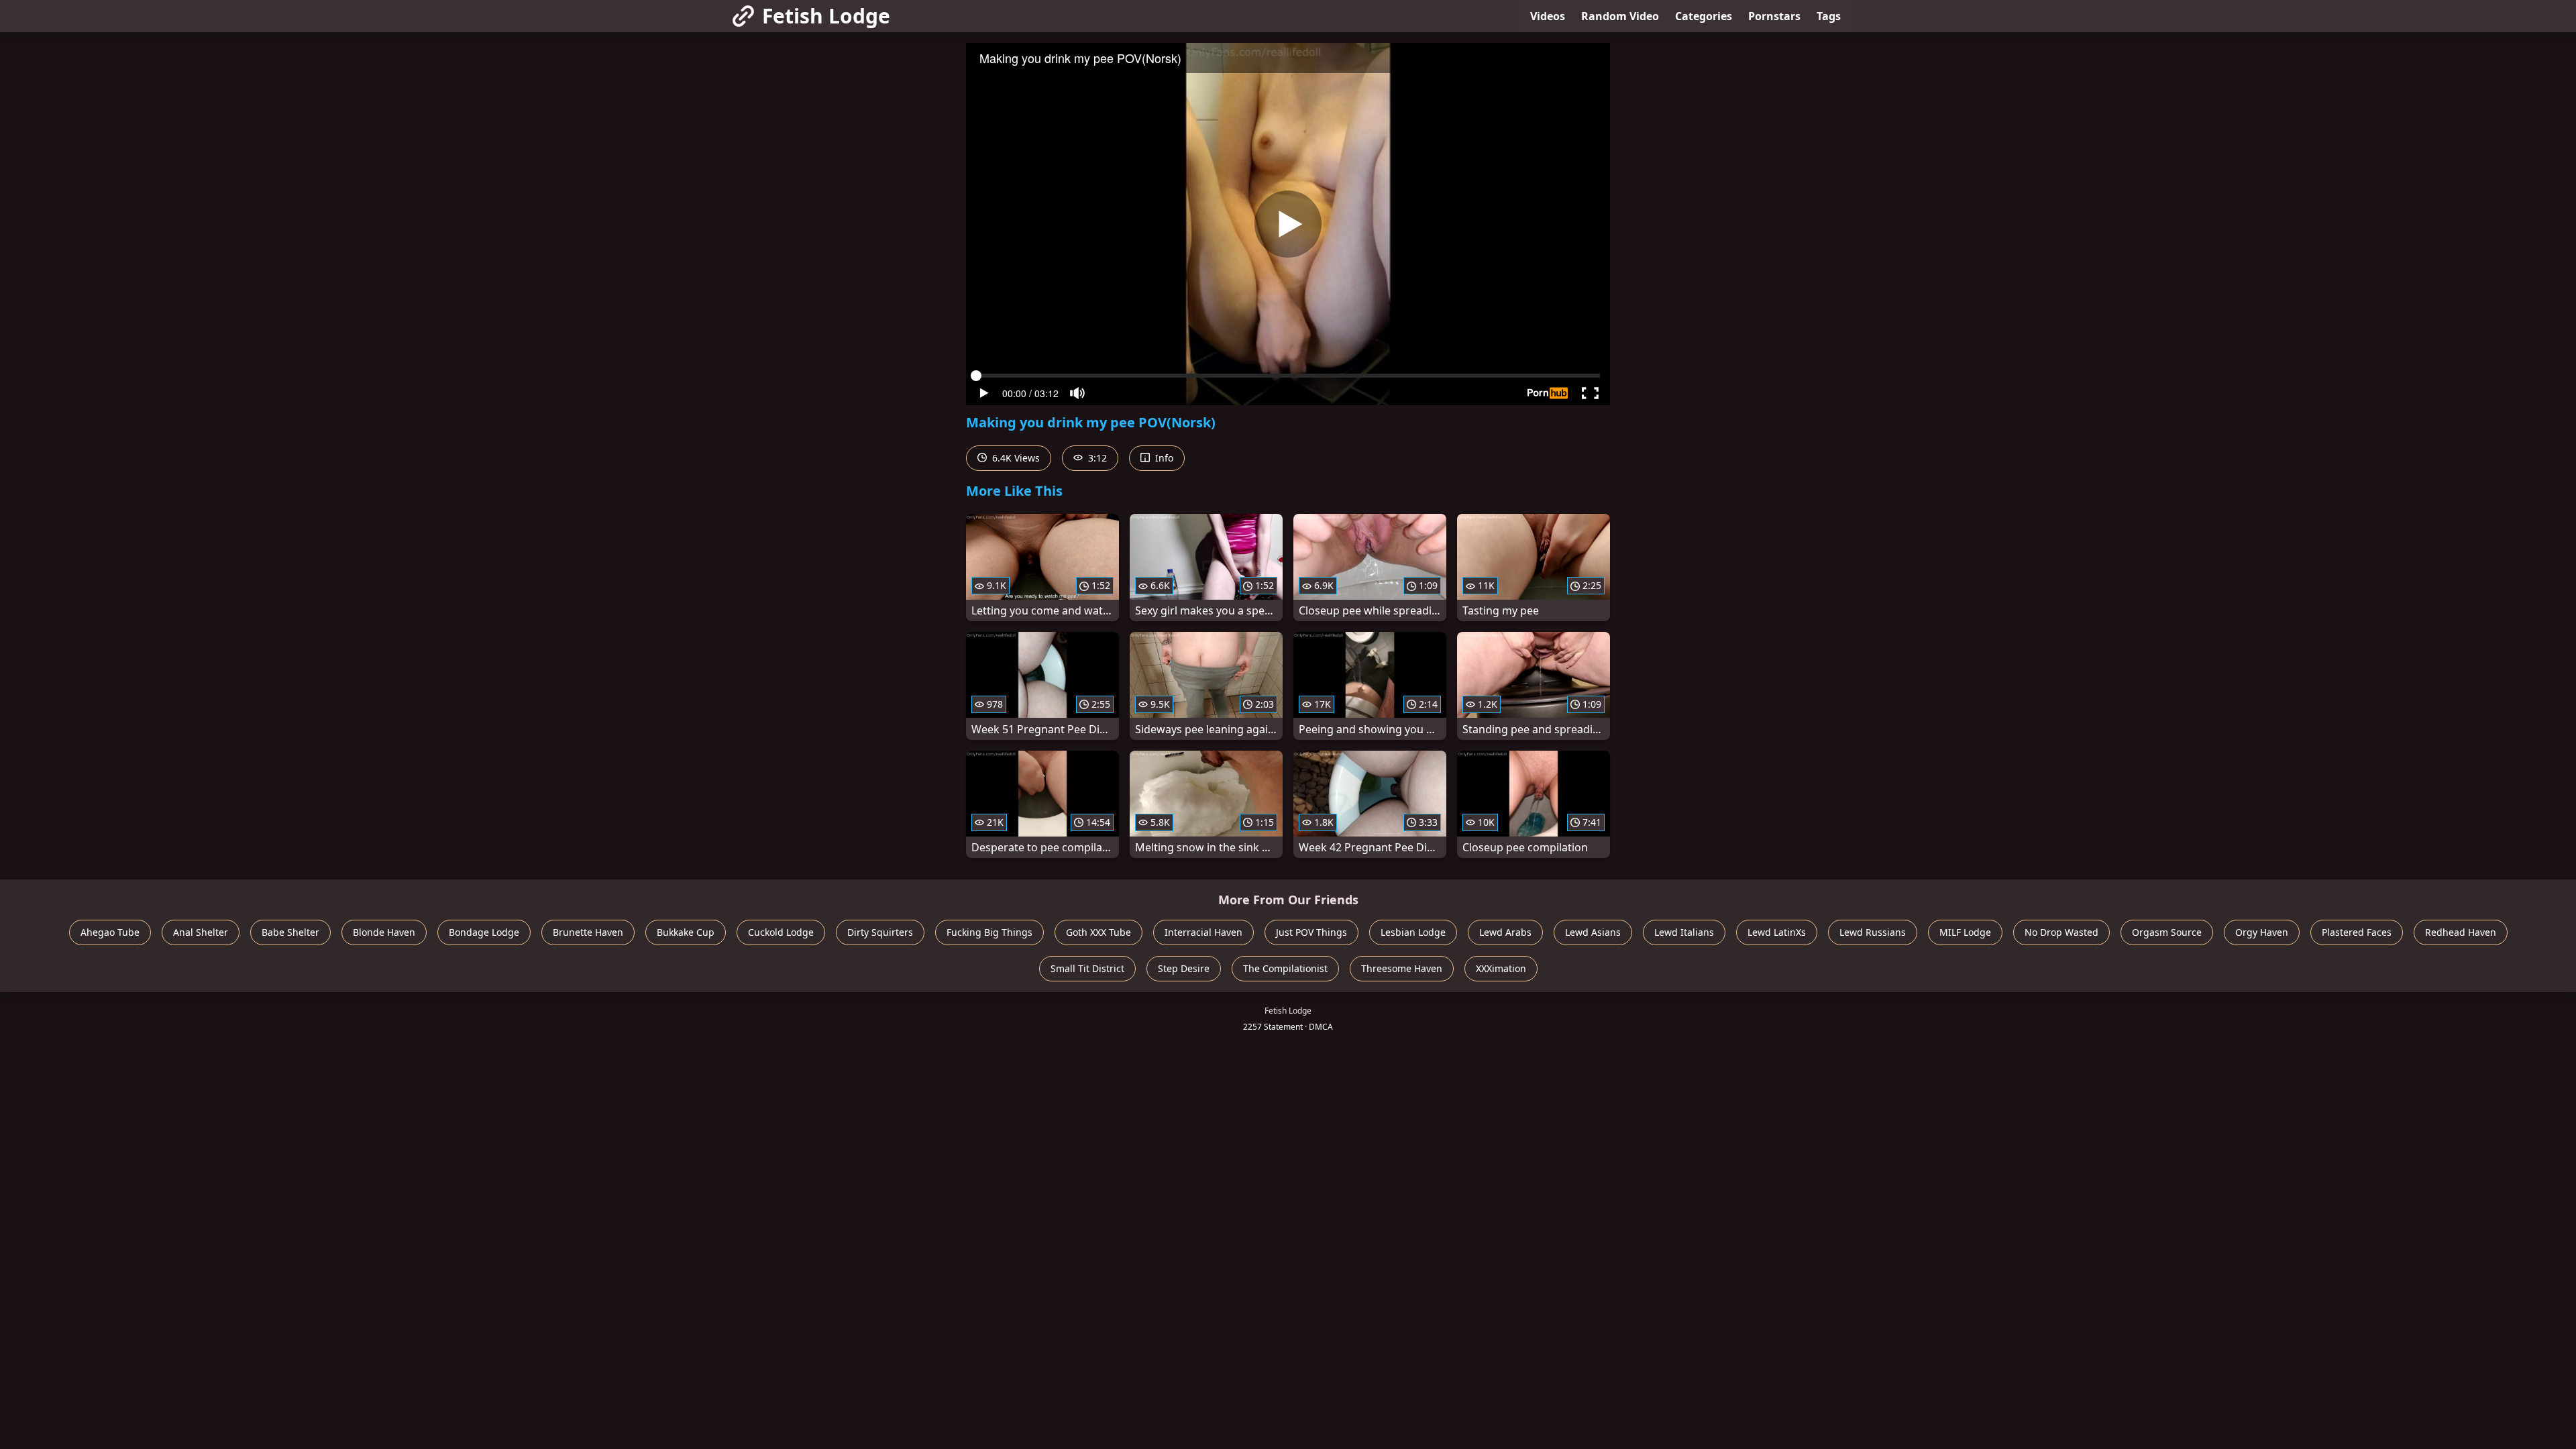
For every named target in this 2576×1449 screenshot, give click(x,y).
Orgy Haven (2262, 932)
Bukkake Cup (686, 932)
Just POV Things (1311, 932)
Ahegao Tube (110, 932)
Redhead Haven (2461, 932)
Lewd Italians (1684, 932)
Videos (1548, 16)
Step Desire (1184, 968)
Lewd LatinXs (1777, 932)
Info (1163, 458)
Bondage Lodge (484, 932)
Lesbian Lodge (1413, 932)
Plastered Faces (2357, 932)
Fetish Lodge (826, 16)
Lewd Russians (1873, 932)
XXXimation (1501, 968)
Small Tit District (1087, 968)
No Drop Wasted (2061, 932)
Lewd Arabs (1505, 932)
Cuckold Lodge (781, 932)
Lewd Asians (1593, 932)
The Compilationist (1285, 968)
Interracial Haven (1203, 932)
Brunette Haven (588, 932)
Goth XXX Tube (1098, 932)
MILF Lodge (1965, 932)
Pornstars (1774, 16)
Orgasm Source (2167, 932)
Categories (1704, 16)
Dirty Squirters (880, 932)
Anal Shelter (201, 932)
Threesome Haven (1402, 968)
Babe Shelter (290, 932)
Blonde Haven (384, 932)
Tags (1829, 16)
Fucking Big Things (989, 932)
